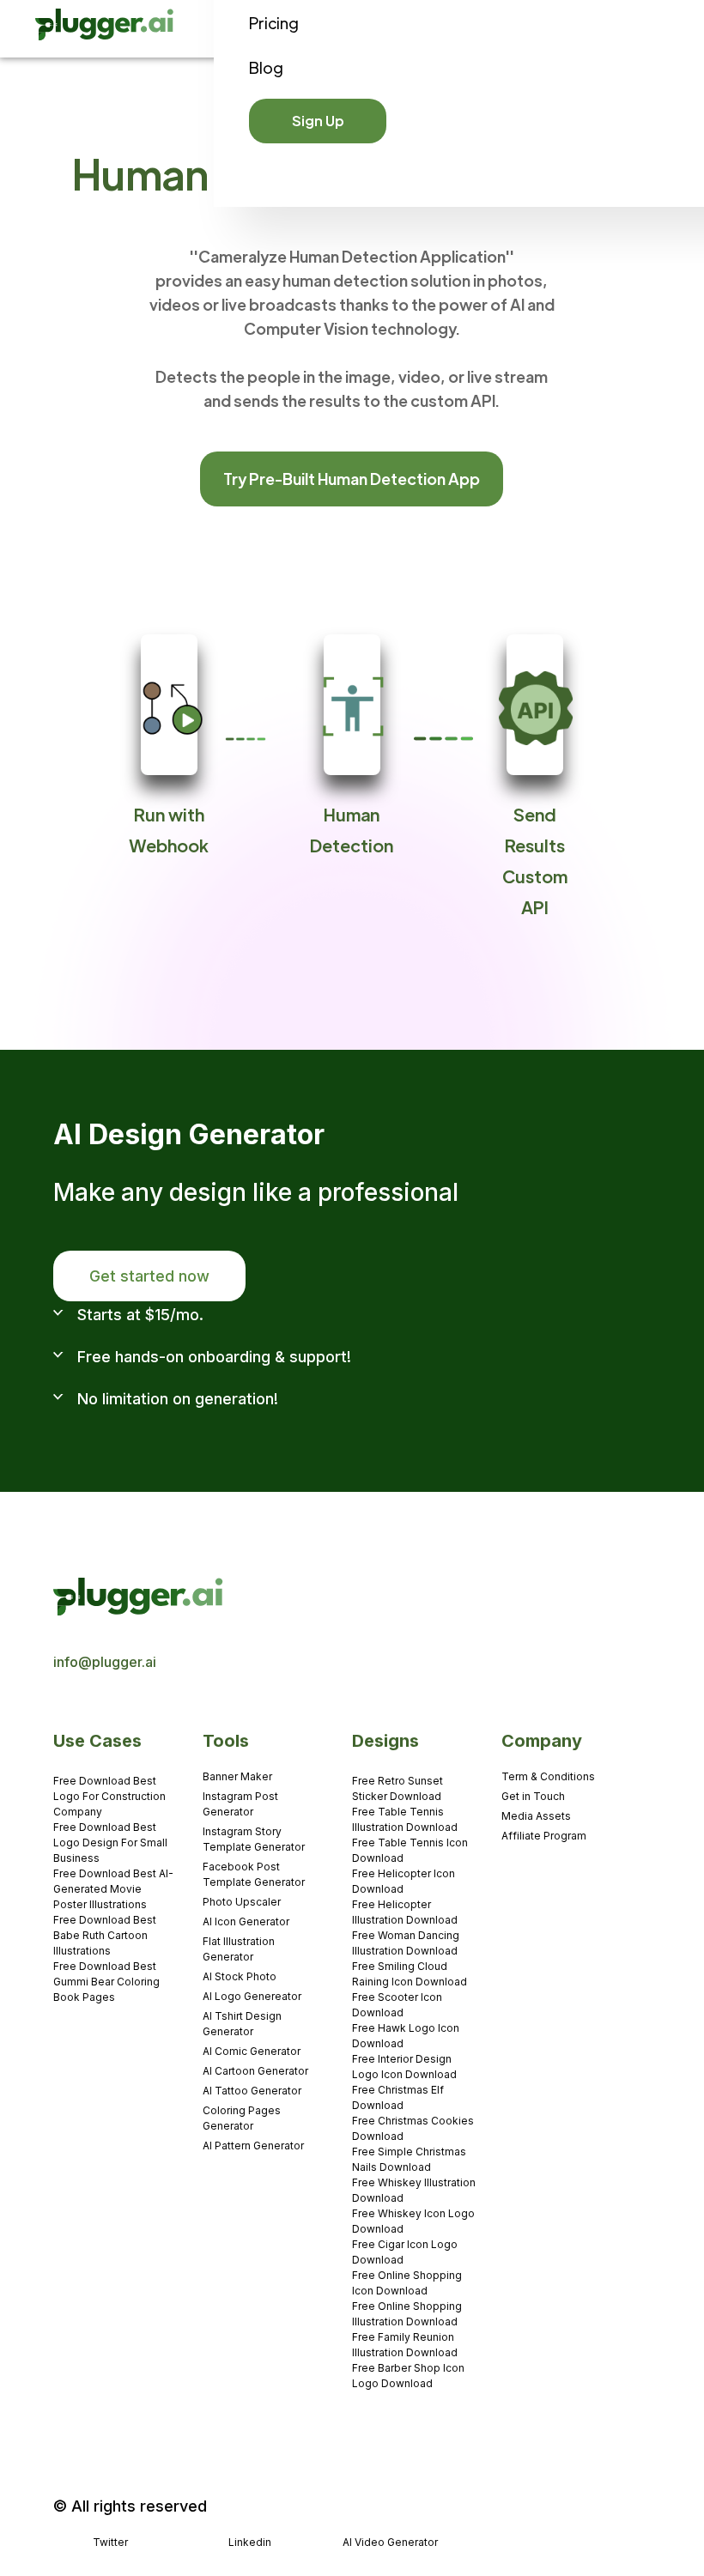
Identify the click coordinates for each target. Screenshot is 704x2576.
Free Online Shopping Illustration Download (407, 2314)
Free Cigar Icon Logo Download (405, 2252)
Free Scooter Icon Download (397, 2005)
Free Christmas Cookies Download (413, 2128)
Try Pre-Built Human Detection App (352, 479)
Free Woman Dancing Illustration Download (406, 1943)
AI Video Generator (390, 2542)
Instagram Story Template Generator (254, 1839)
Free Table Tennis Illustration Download (405, 1819)
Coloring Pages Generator (242, 2118)
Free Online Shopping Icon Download (407, 2283)
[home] (105, 29)
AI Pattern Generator (253, 2146)
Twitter (110, 2542)
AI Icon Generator (246, 1921)
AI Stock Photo (240, 1976)
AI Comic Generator (252, 2051)
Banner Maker (237, 1776)
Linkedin (250, 2542)
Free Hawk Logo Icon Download (406, 2036)
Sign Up (318, 121)
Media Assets (536, 1816)
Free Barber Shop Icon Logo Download (408, 2376)
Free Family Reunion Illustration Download (405, 2345)
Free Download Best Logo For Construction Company (109, 1796)
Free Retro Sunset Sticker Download (398, 1788)
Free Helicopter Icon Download (404, 1881)
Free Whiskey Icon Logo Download (413, 2221)
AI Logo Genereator (252, 1996)
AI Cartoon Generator (255, 2071)
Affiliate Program (544, 1836)
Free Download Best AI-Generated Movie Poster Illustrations (113, 1889)
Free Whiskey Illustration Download (414, 2190)
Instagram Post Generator (240, 1804)
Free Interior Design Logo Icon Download (404, 2067)
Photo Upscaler (242, 1902)
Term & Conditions (548, 1776)
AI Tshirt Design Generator (242, 2024)
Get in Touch (533, 1796)
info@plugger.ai (105, 1662)
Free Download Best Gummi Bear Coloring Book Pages (106, 1982)
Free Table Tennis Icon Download (410, 1850)
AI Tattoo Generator (252, 2091)
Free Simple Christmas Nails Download (409, 2159)
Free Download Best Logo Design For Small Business (110, 1843)
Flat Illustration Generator (239, 1949)
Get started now (149, 1276)
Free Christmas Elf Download (398, 2097)
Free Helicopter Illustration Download (405, 1912)
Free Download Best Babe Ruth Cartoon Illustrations (105, 1935)
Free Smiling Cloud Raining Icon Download (410, 1974)
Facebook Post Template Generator (254, 1874)
